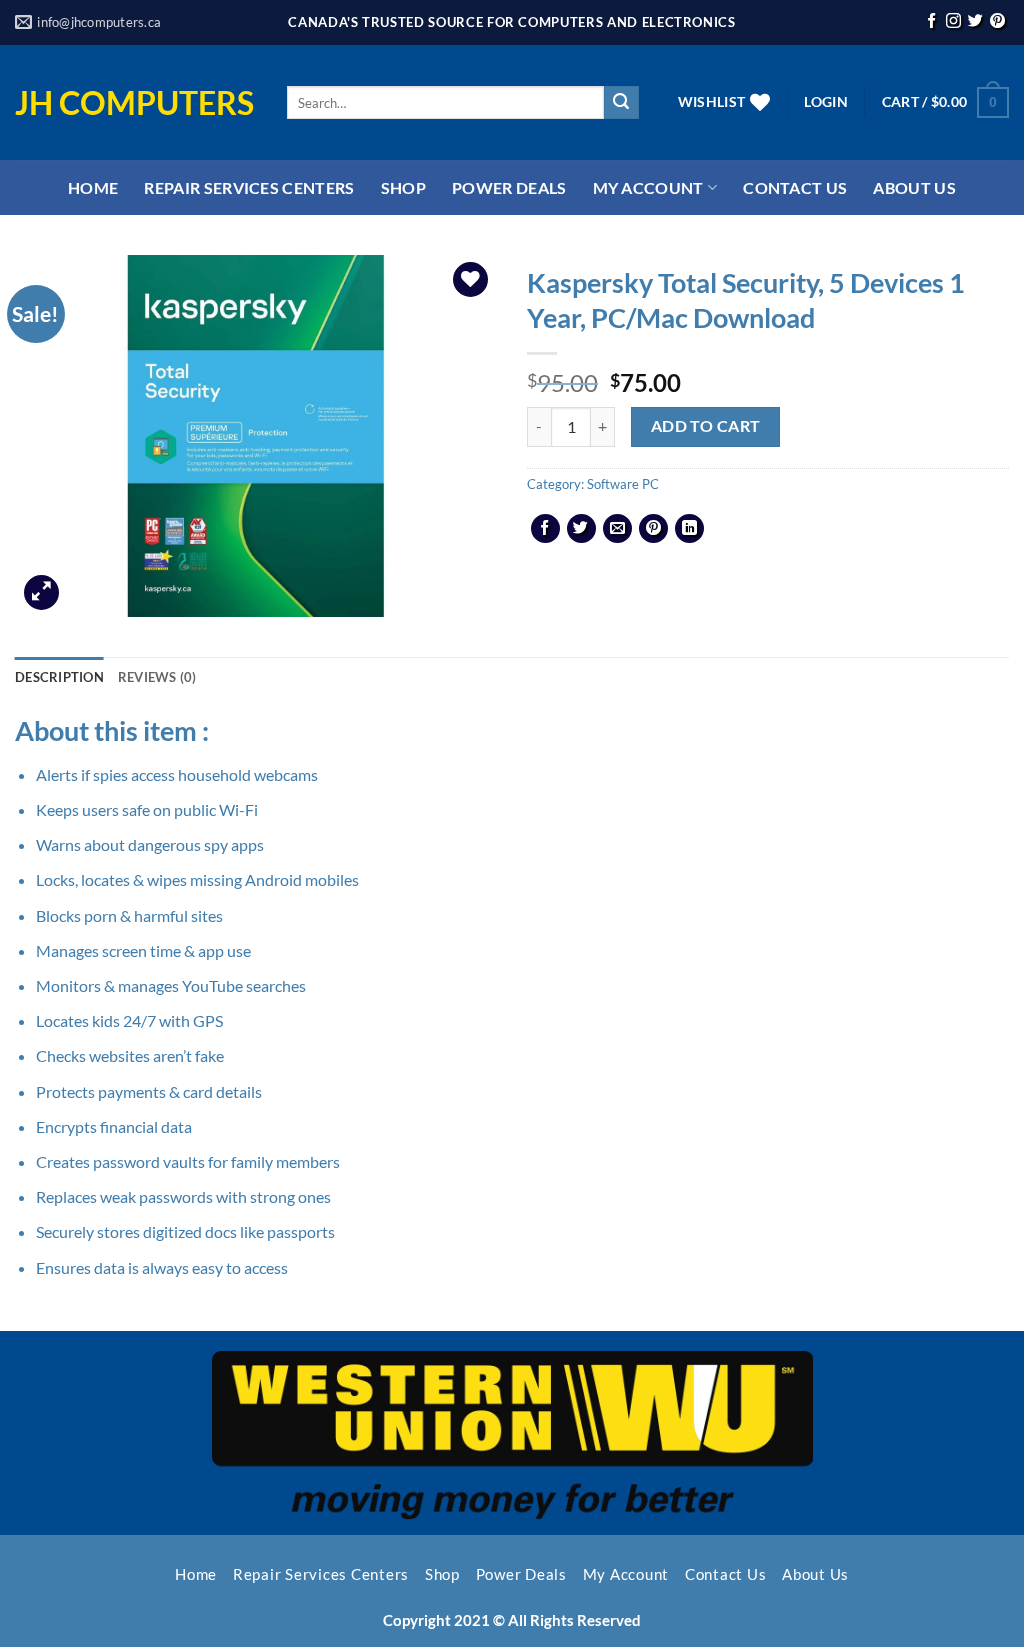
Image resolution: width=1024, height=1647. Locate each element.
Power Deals (509, 187)
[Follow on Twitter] (975, 23)
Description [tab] (59, 677)
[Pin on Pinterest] (653, 528)
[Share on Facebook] (545, 528)
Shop (403, 187)
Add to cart (706, 426)
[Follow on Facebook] (931, 23)
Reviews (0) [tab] (157, 677)
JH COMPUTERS (134, 103)
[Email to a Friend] (617, 528)
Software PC (623, 484)
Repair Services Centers (249, 187)
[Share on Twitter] (581, 528)
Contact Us (795, 187)
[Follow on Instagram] (953, 23)
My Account (648, 187)
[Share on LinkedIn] (689, 528)
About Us (914, 187)
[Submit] (621, 103)
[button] (825, 102)
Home (93, 187)
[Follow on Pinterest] (997, 23)
